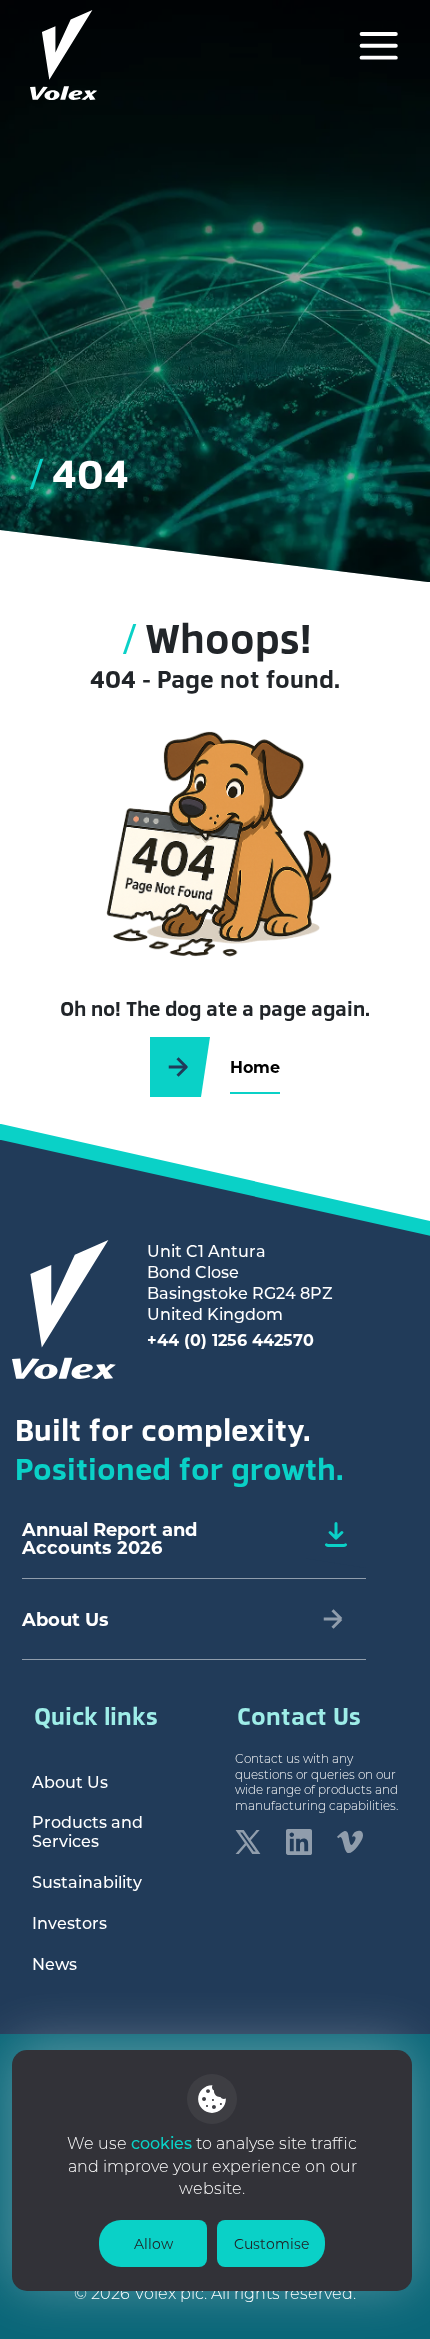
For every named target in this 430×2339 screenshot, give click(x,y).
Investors (69, 1922)
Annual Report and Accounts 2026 (109, 1538)
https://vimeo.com (350, 1842)
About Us (70, 1781)
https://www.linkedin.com (299, 1842)
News (54, 1963)
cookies (163, 2142)
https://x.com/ (248, 1842)
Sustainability (87, 1881)
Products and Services (87, 1831)
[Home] (64, 55)
